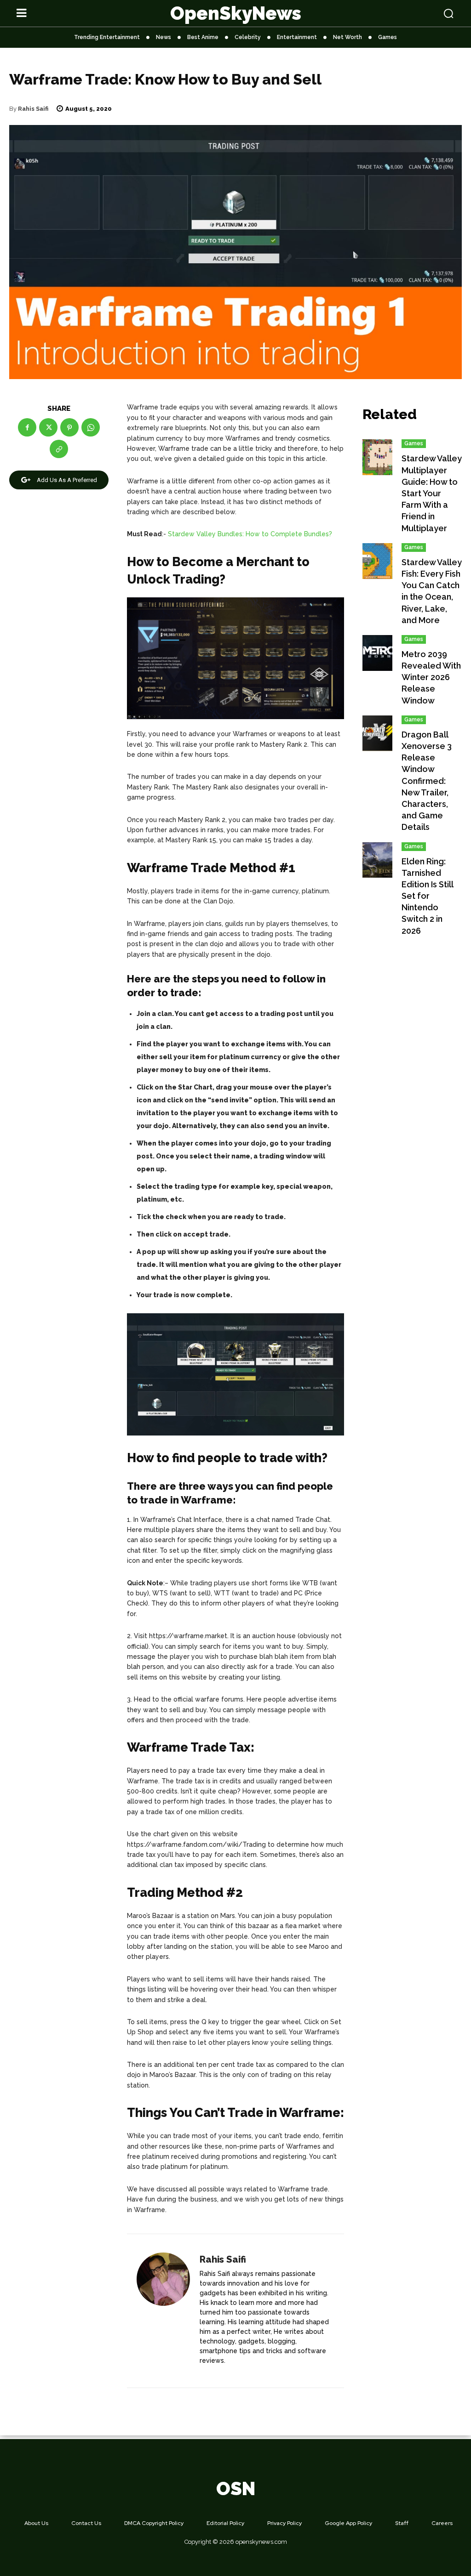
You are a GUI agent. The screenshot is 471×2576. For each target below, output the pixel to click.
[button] (412, 13)
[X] (48, 427)
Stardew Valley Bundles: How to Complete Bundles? (250, 534)
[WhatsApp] (91, 427)
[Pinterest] (69, 427)
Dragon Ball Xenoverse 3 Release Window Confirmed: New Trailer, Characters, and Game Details (427, 781)
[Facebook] (27, 427)
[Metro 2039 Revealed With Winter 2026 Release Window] (377, 653)
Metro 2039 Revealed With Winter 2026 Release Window (431, 677)
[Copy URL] (59, 449)
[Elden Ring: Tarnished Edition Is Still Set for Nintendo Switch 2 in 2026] (377, 860)
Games (414, 443)
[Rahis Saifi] (163, 2311)
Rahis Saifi (33, 109)
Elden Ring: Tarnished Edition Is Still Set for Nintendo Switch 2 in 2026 (428, 896)
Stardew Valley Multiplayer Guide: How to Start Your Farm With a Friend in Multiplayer (432, 493)
